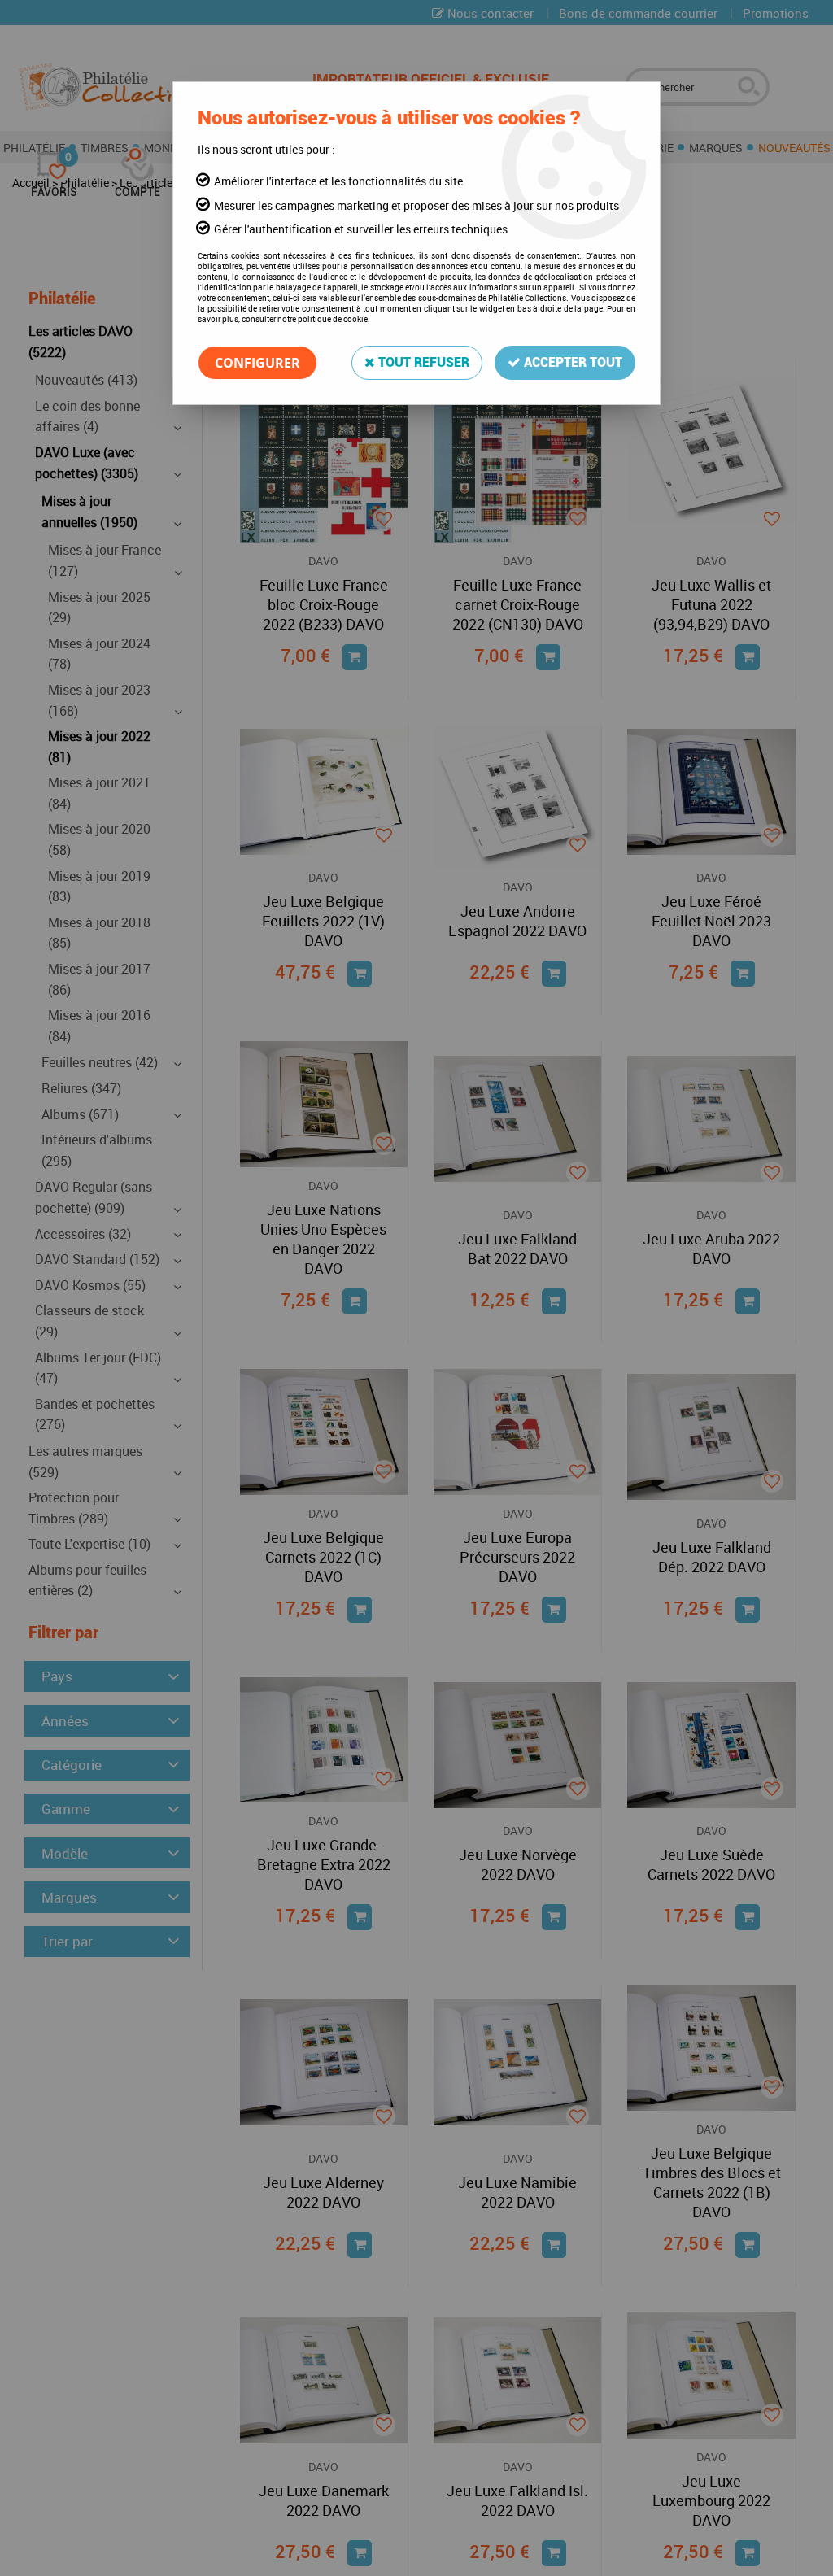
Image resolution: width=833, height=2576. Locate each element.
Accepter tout (571, 362)
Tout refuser (422, 362)
